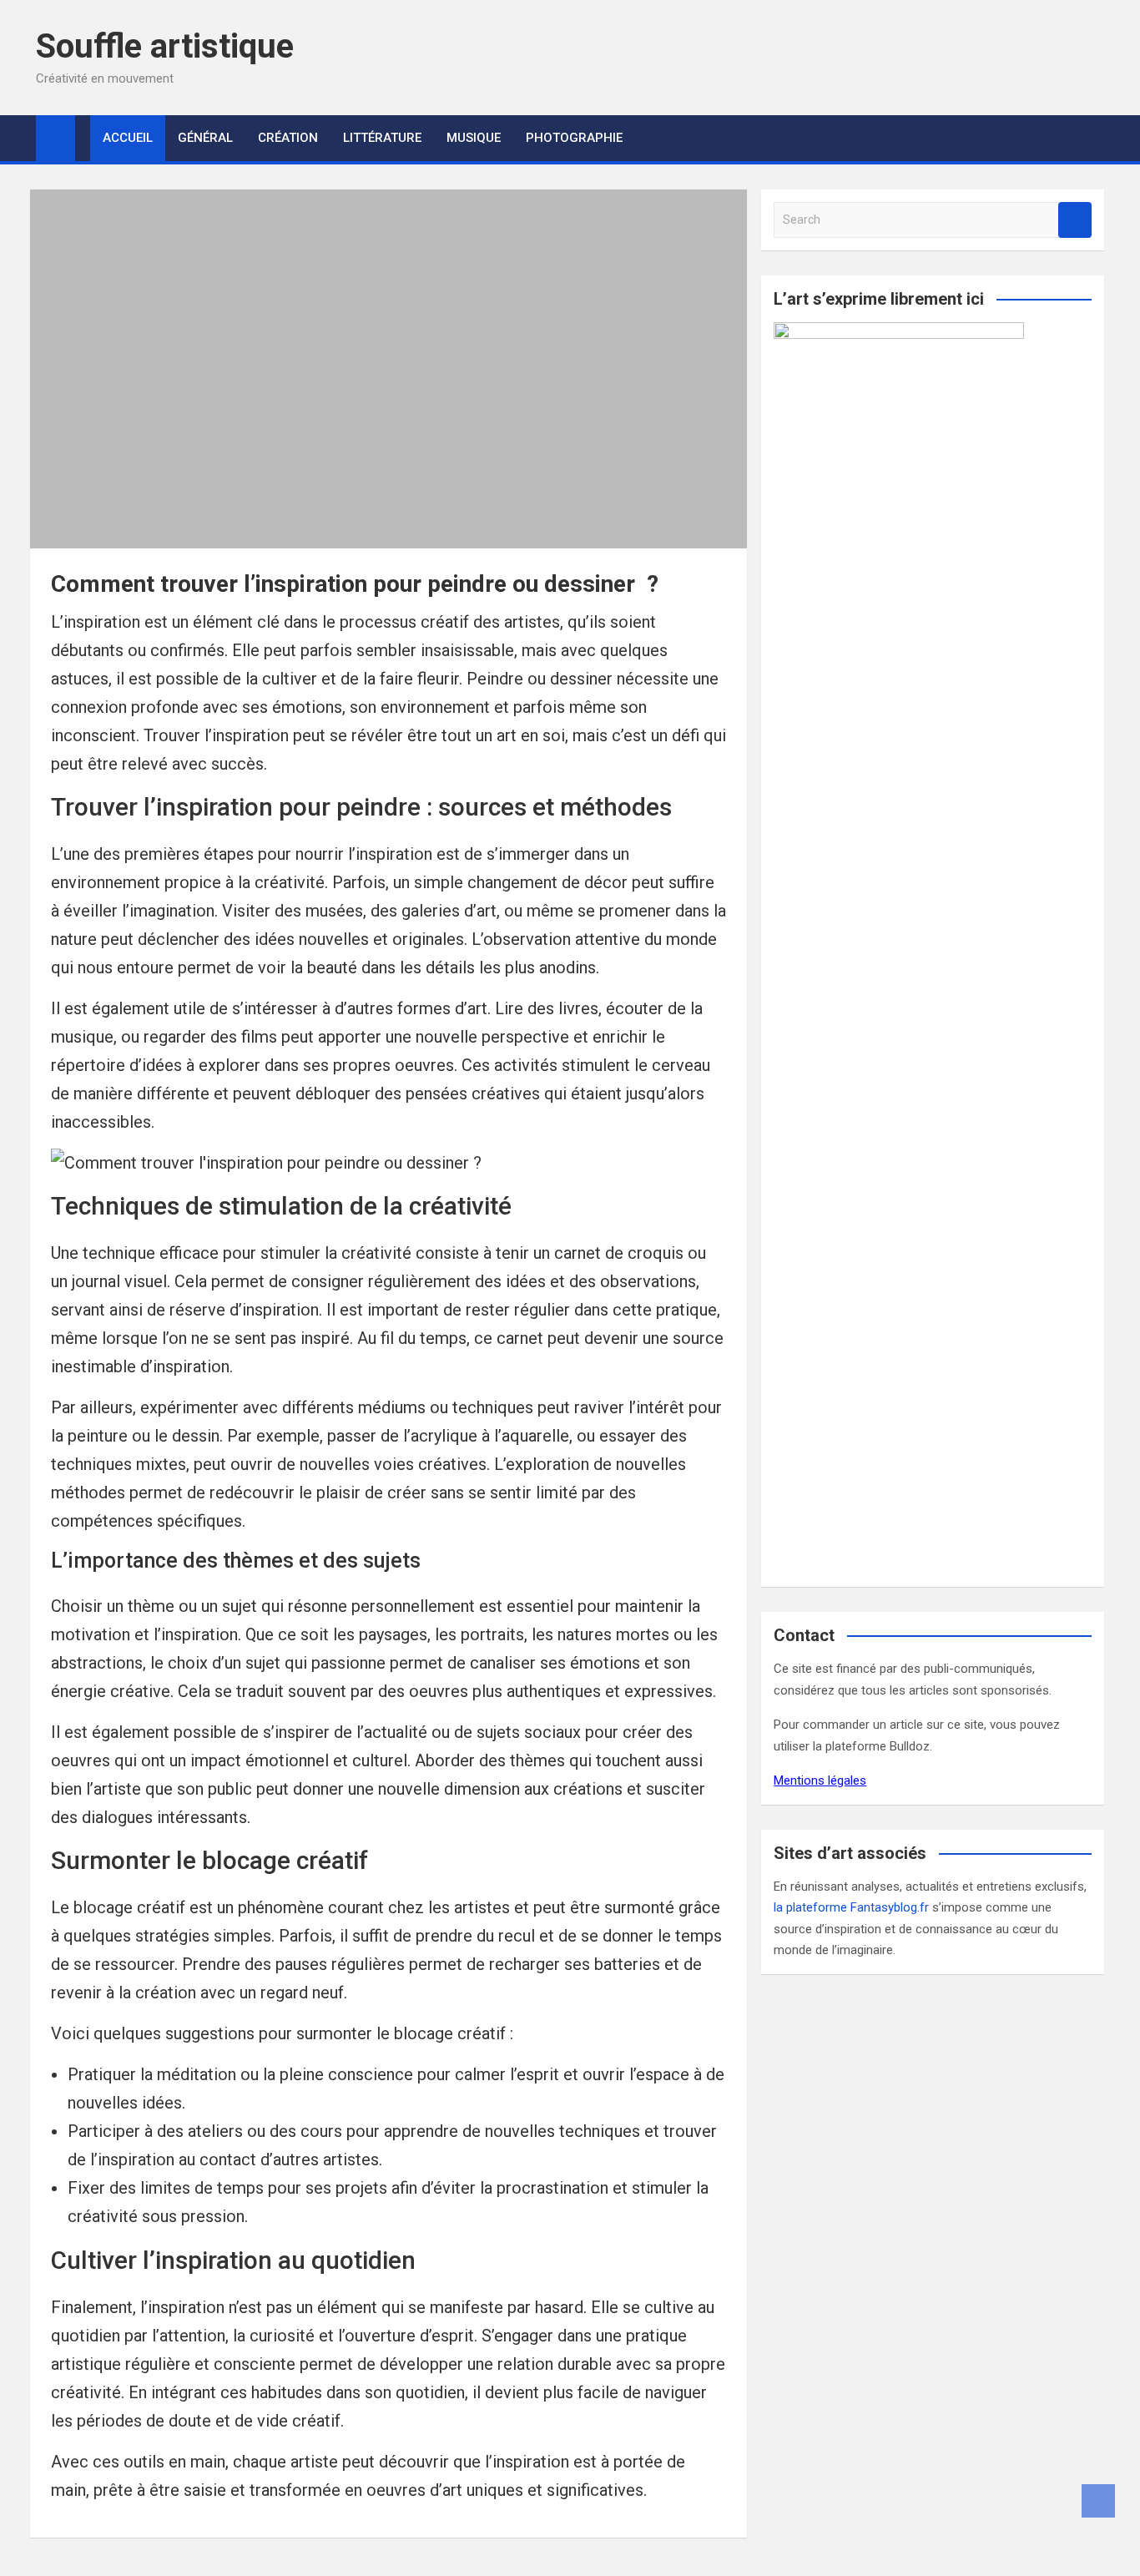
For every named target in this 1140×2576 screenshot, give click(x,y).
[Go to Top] (1098, 2501)
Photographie (574, 138)
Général (205, 138)
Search (1075, 220)
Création (288, 138)
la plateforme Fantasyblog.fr (851, 1907)
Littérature (382, 138)
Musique (474, 138)
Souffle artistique (165, 46)
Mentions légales (820, 1780)
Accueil (128, 138)
